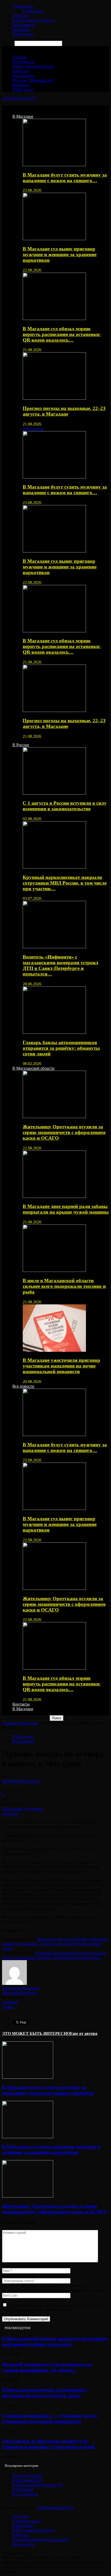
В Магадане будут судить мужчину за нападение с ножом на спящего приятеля (48, 2090)
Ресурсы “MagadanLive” (33, 80)
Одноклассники (26, 2521)
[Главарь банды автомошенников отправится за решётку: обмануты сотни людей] (54, 1032)
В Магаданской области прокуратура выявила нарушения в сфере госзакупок (55, 2341)
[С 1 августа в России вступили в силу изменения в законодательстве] (54, 793)
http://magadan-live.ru (20, 1993)
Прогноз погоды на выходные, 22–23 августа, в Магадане (64, 411)
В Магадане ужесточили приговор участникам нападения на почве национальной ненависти (61, 1366)
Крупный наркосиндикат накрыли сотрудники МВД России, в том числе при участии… (65, 883)
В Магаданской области (33, 20)
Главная (19, 57)
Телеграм (21, 2516)
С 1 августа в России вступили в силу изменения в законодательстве (65, 806)
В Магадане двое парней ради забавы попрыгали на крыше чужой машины (66, 1209)
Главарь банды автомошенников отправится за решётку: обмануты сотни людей (61, 1048)
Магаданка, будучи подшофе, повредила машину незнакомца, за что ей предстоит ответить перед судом (55, 1944)
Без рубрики (25, 2494)
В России (21, 16)
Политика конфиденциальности (41, 2540)
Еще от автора (84, 2033)
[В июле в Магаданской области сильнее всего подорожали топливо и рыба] (54, 1270)
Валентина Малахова (21, 1781)
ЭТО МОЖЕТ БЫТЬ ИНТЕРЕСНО (36, 2033)
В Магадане (23, 6)
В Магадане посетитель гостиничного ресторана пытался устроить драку (45, 2393)
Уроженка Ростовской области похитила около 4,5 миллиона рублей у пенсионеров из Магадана (54, 1955)
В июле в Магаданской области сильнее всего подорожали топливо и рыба (64, 1286)
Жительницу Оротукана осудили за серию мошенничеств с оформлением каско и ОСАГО (64, 1132)
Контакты (21, 30)
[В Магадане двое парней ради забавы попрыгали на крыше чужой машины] (54, 1197)
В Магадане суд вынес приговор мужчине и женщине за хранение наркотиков (60, 254)
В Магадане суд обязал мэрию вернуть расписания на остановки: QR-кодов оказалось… (62, 334)
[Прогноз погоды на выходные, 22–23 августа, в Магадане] (54, 398)
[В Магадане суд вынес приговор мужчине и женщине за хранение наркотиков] (54, 239)
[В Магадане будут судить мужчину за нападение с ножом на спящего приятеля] (54, 165)
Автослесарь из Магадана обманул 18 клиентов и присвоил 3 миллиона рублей (48, 2444)
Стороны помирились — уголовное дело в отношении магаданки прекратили (50, 2418)
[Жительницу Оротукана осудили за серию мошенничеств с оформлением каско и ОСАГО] (54, 1117)
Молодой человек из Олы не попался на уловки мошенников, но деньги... (47, 2367)
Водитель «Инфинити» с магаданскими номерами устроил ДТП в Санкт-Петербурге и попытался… (61, 965)
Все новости (23, 25)
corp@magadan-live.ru (55, 2508)
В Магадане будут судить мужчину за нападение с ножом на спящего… (65, 178)
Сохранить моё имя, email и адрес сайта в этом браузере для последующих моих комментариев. (54, 2307)
